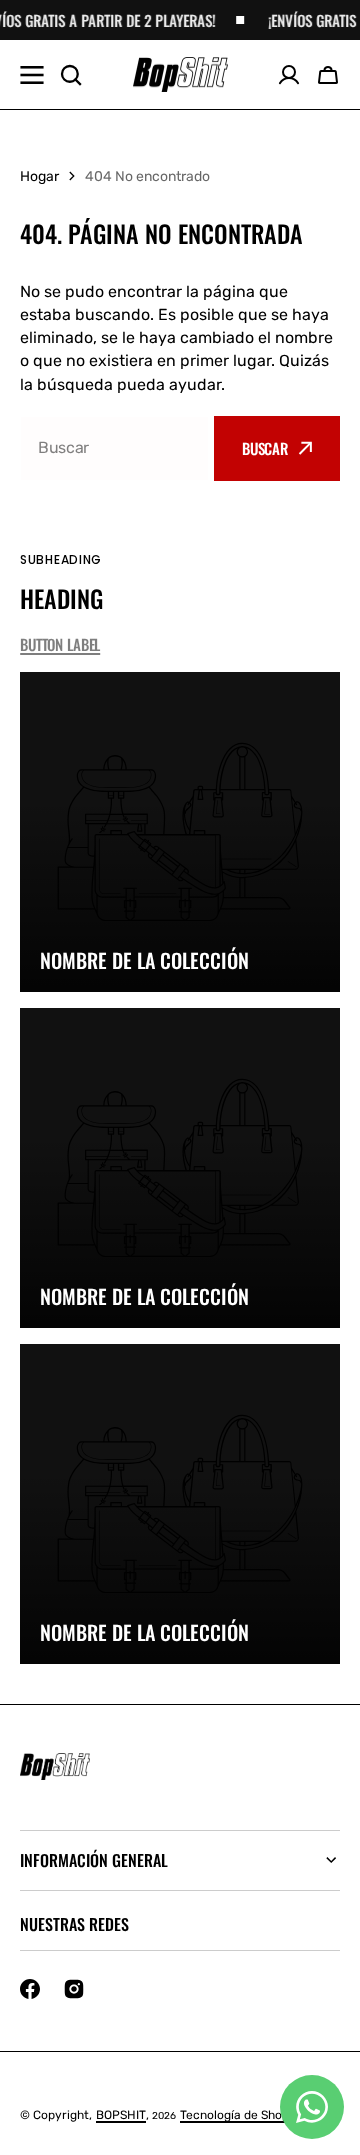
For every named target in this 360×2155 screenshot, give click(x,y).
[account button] (289, 75)
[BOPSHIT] (180, 75)
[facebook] (30, 1989)
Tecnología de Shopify (242, 2115)
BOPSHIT (121, 2115)
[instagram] (74, 1989)
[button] (328, 75)
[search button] (71, 75)
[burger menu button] (32, 75)
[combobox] (114, 448)
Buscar (265, 448)
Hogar (39, 176)
